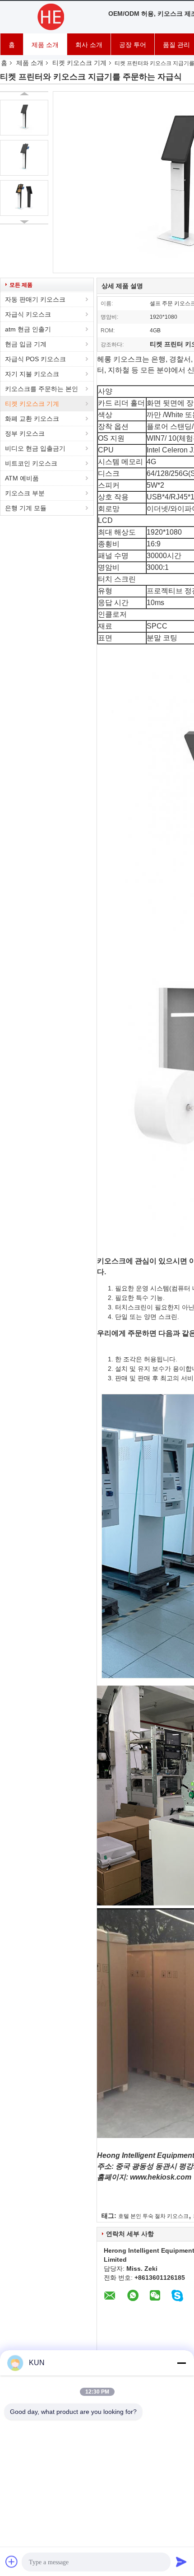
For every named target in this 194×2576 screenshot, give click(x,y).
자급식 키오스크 (28, 314)
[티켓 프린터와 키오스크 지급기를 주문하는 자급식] (24, 118)
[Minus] (181, 2363)
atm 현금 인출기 (28, 329)
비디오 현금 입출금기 (35, 448)
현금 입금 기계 (26, 344)
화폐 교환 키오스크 (32, 419)
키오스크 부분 (25, 493)
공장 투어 (133, 45)
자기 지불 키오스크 (32, 374)
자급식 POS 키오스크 (35, 359)
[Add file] (12, 2562)
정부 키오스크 (25, 433)
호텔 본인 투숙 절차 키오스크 (153, 2216)
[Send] (181, 2562)
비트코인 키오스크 (31, 463)
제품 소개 (45, 45)
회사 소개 (89, 45)
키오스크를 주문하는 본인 (42, 389)
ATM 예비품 (22, 478)
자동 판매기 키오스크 (35, 299)
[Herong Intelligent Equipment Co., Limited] (50, 17)
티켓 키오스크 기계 (79, 63)
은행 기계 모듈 (26, 508)
